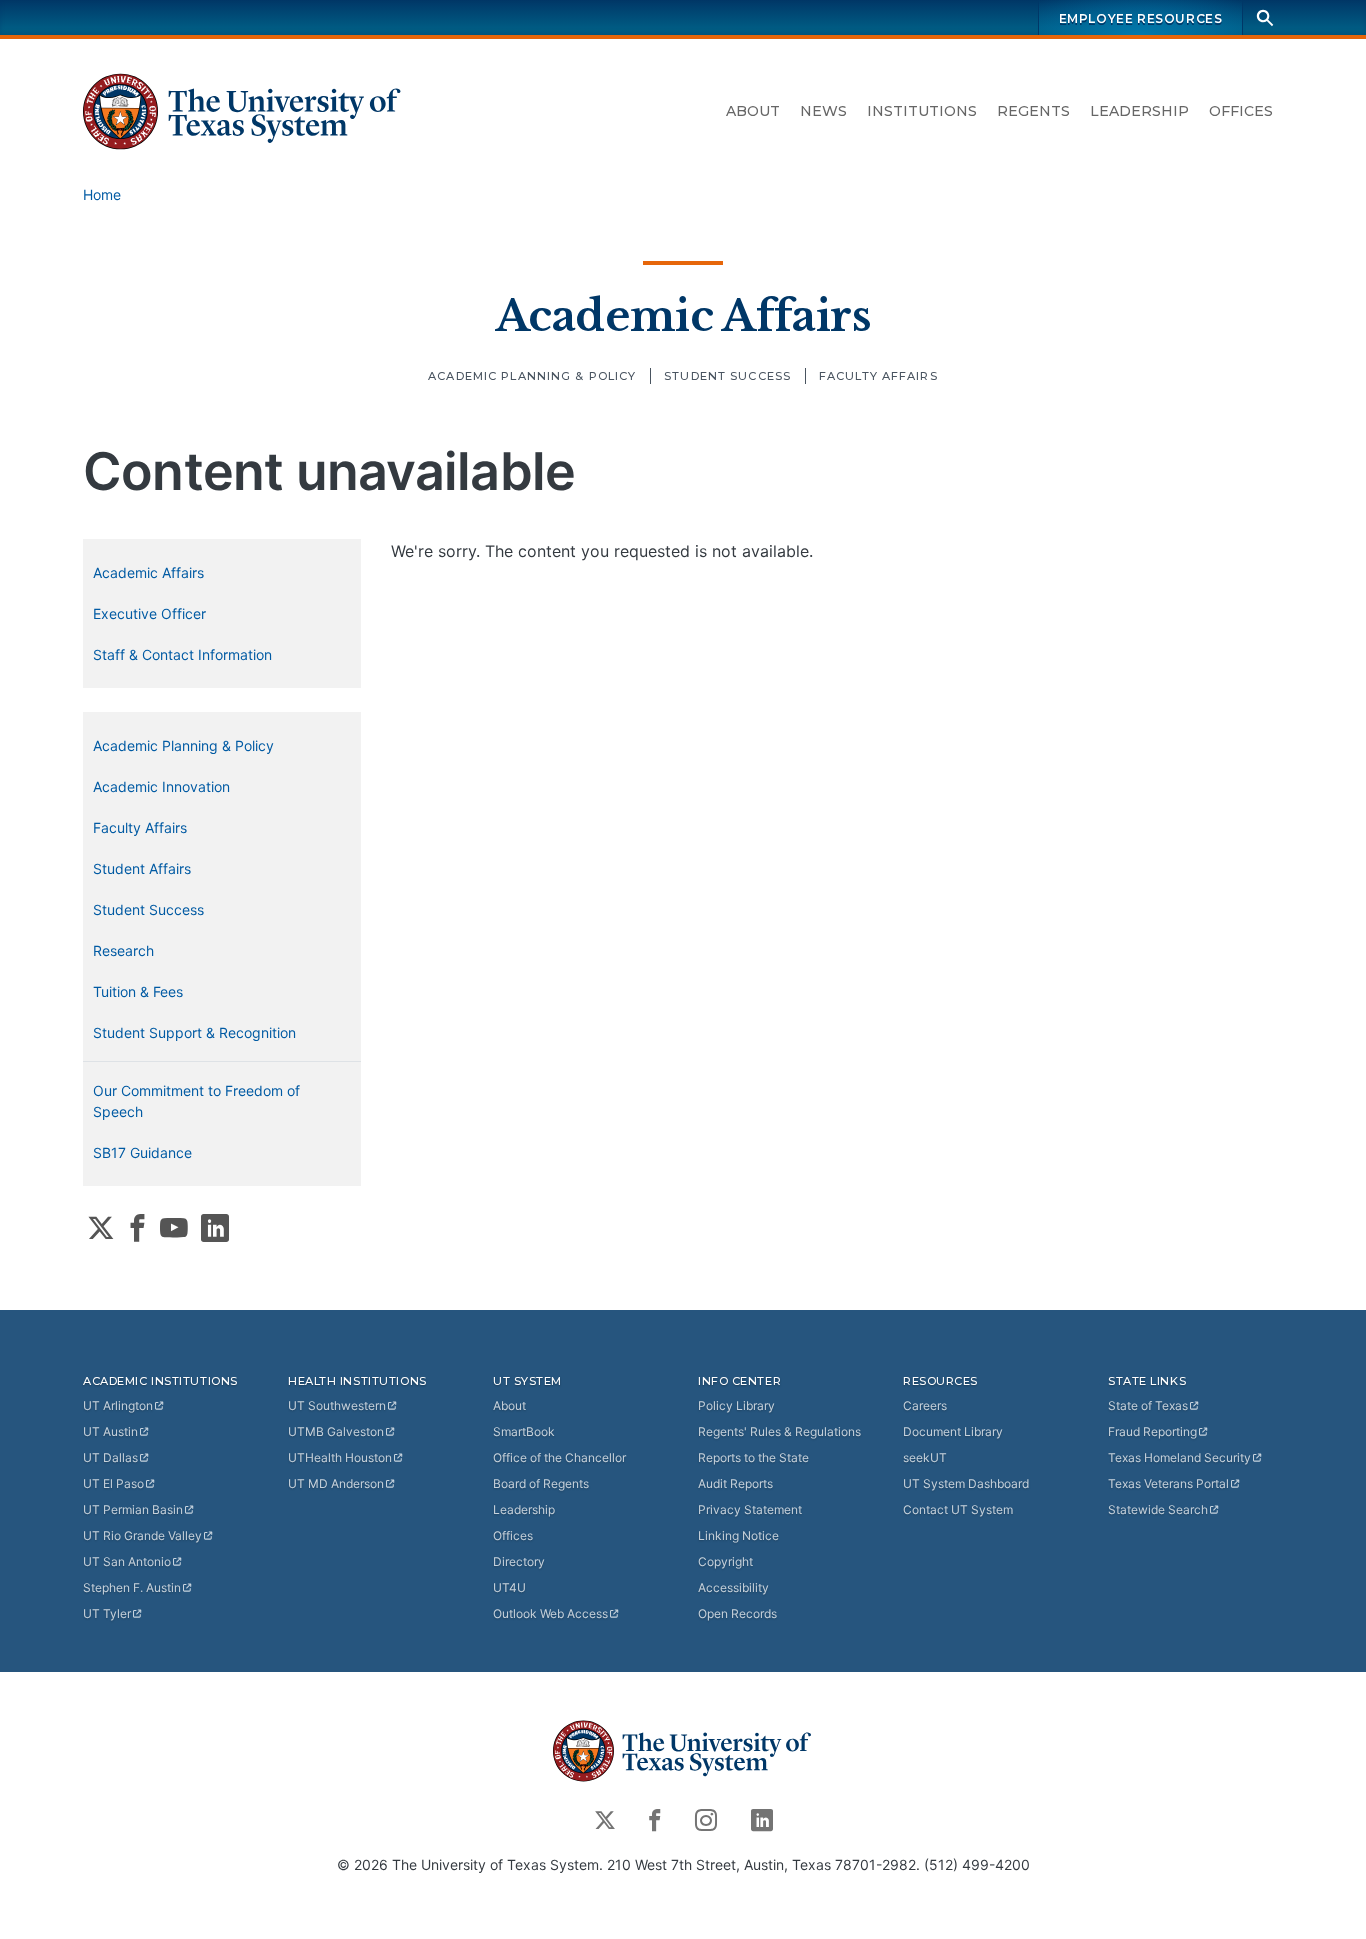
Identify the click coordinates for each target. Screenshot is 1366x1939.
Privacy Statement (750, 1509)
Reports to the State (753, 1457)
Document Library (953, 1431)
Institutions (922, 111)
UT (118, 1405)
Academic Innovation (161, 786)
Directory (519, 1561)
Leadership (1139, 111)
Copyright (725, 1561)
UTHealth (340, 1457)
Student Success (727, 376)
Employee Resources (1141, 18)
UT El (113, 1483)
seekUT (925, 1457)
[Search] (1265, 17)
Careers (925, 1405)
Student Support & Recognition (194, 1032)
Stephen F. (132, 1587)
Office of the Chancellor (559, 1457)
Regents (1033, 111)
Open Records (737, 1613)
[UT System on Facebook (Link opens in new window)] (137, 1228)
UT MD (336, 1483)
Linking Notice (738, 1535)
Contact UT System (958, 1509)
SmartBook (524, 1431)
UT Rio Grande (142, 1535)
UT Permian (133, 1509)
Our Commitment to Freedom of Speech (196, 1101)
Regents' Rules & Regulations (779, 1431)
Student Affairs (142, 868)
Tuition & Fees (138, 991)
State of (1148, 1405)
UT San (127, 1561)
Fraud (1152, 1431)
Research (123, 950)
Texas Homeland (1179, 1457)
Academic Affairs (683, 316)
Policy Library (736, 1405)
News (823, 111)
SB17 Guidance (142, 1152)
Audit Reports (735, 1483)
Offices (1241, 111)
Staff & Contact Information (182, 654)
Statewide (1158, 1509)
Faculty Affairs (878, 376)
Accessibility (733, 1587)
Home (102, 194)
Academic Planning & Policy (532, 376)
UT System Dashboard (966, 1483)
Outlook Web (550, 1613)
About (753, 111)
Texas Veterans (1168, 1483)
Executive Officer (149, 613)
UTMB (336, 1431)
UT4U (509, 1587)
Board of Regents (541, 1483)
